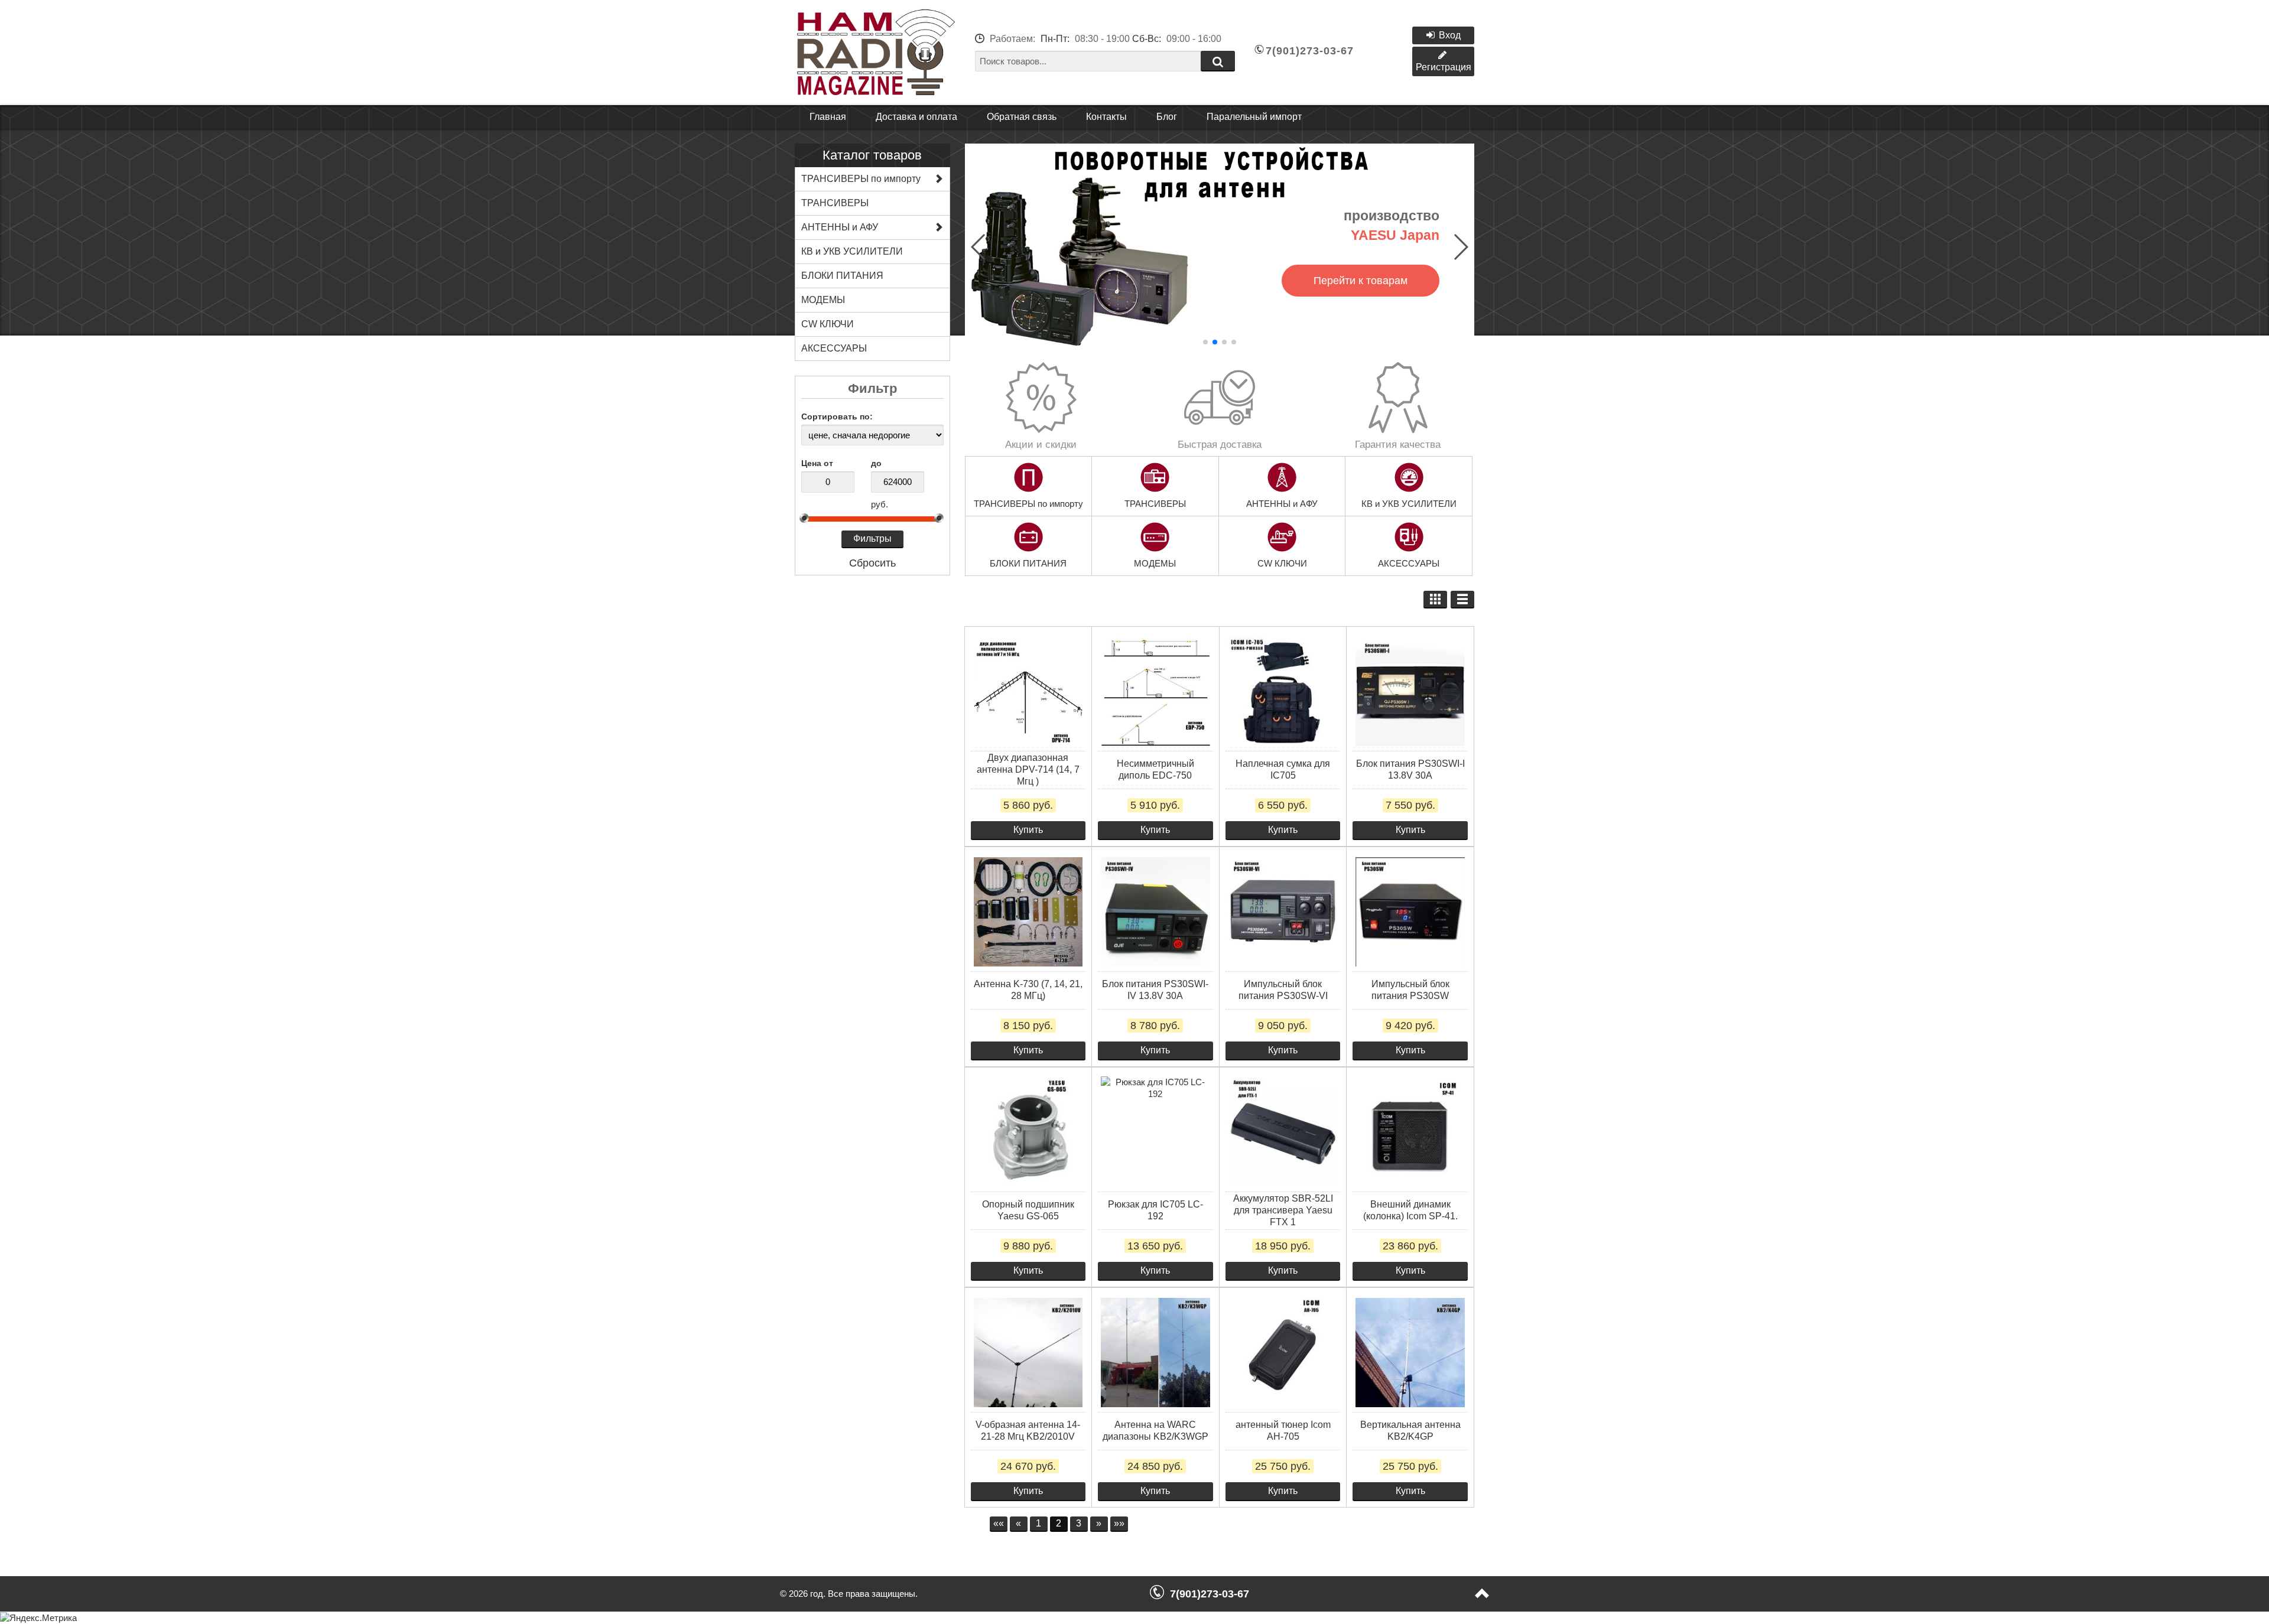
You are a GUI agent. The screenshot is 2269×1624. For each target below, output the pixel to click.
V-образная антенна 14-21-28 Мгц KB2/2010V (1028, 1431)
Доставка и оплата (916, 117)
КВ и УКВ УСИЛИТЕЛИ (1409, 504)
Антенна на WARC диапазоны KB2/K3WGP (1155, 1431)
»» (1119, 1523)
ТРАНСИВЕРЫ (1155, 504)
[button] (1205, 342)
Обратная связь (1022, 117)
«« (999, 1523)
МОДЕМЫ (1155, 563)
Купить (1028, 830)
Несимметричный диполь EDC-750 (1155, 769)
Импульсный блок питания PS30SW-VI (1283, 990)
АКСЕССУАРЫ (1409, 563)
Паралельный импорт (1254, 117)
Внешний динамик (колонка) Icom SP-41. (1410, 1210)
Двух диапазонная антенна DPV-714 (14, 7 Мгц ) (1028, 769)
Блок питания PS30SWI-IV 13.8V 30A (1155, 990)
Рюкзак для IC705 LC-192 (1155, 1210)
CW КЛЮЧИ (1282, 563)
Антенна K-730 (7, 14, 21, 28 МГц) (1028, 990)
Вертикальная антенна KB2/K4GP (1410, 1431)
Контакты (1106, 117)
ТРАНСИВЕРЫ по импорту (1028, 504)
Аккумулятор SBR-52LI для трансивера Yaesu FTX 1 (1283, 1210)
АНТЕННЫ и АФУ (1282, 504)
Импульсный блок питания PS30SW (1410, 990)
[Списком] (1462, 600)
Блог (1167, 117)
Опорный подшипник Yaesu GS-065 (1028, 1210)
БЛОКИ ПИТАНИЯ (1028, 563)
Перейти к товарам (1361, 281)
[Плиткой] (1435, 600)
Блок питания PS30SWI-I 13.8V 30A (1410, 769)
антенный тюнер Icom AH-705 (1283, 1431)
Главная (828, 117)
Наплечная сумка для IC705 (1283, 769)
